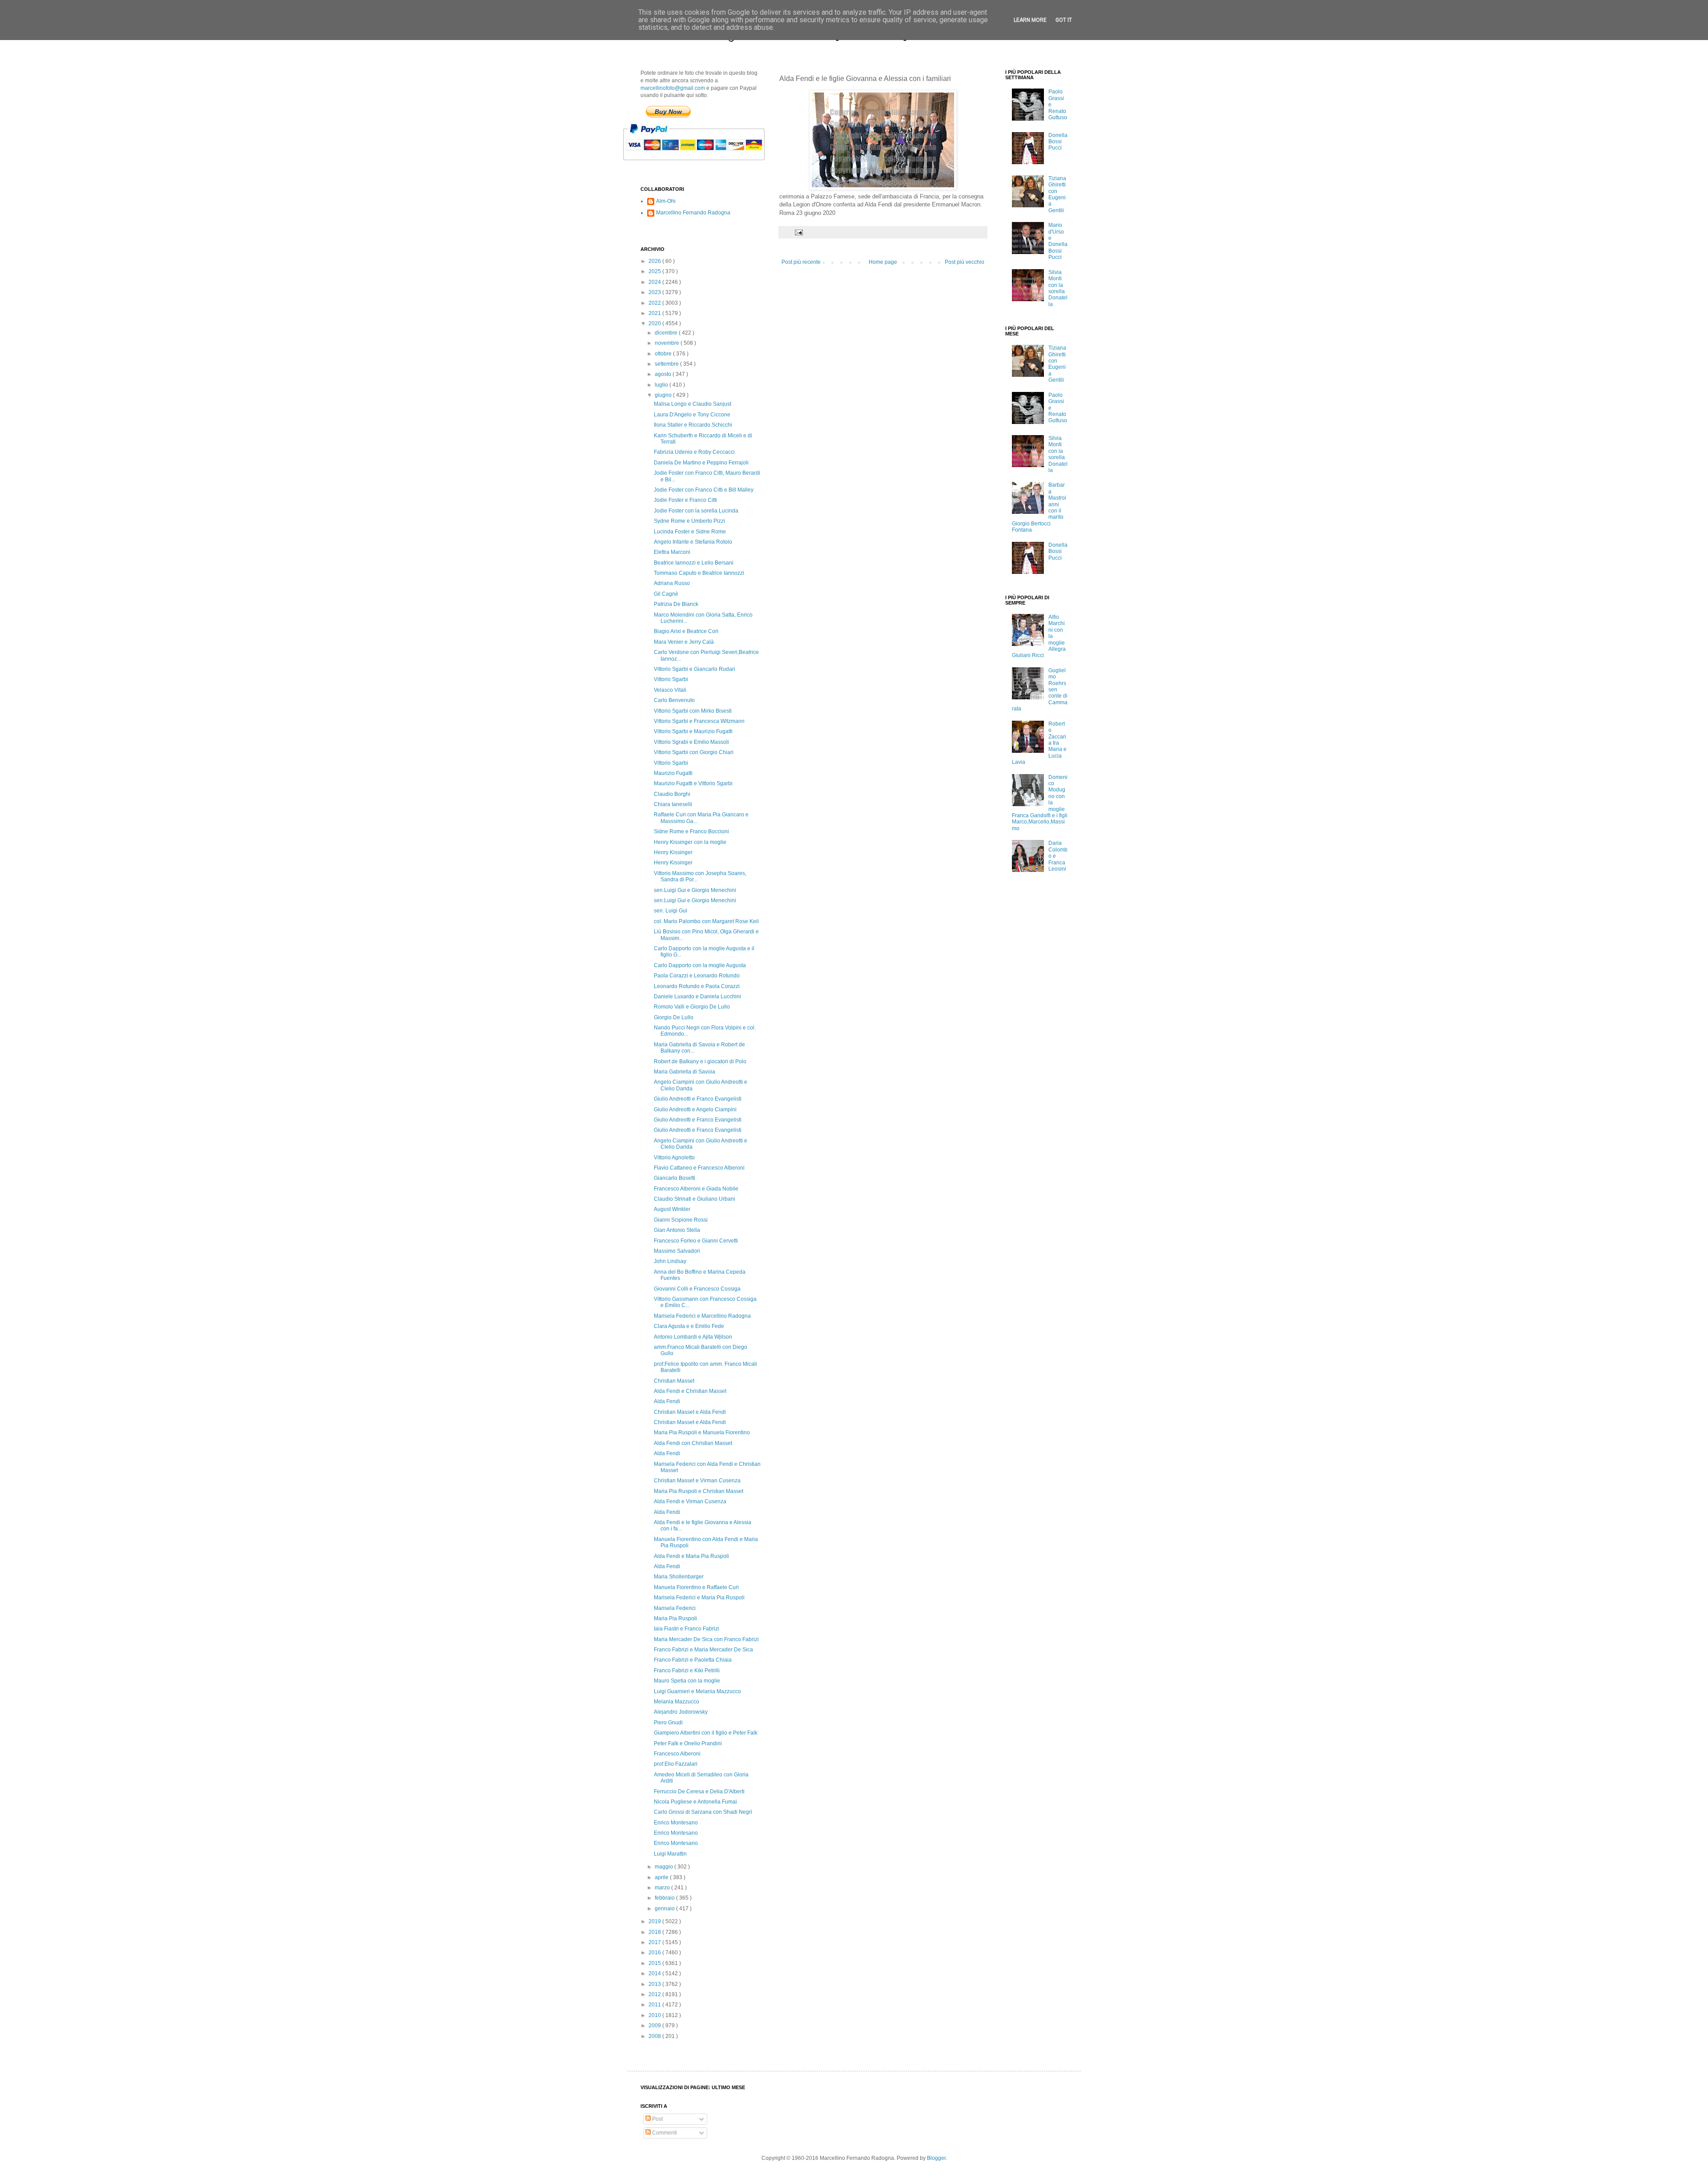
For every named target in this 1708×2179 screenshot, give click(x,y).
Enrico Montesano (676, 1823)
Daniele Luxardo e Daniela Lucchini (697, 997)
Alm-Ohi (666, 201)
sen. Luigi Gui (671, 911)
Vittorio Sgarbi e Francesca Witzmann (699, 721)
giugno (664, 395)
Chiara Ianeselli (673, 804)
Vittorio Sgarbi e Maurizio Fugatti (693, 731)
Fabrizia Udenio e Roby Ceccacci (694, 452)
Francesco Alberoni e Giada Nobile (696, 1189)
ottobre (664, 354)
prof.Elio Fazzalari (676, 1764)
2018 (655, 1932)
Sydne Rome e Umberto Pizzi (689, 521)
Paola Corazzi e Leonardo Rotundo (697, 976)
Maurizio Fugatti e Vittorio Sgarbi (693, 783)
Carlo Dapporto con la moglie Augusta (700, 965)
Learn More (1030, 20)
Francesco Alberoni (677, 1754)
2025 (655, 271)
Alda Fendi (667, 1401)
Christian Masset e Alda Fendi (690, 1412)
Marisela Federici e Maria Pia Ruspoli (699, 1598)
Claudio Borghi (672, 794)
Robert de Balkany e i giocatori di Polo (700, 1061)
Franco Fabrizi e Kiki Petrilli (687, 1671)
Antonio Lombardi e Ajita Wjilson (693, 1337)
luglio (662, 385)
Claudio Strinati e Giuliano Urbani (695, 1199)
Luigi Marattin (670, 1854)
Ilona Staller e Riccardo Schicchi (693, 425)
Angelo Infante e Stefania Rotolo (693, 542)
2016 (655, 1953)
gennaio (665, 1909)
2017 (655, 1942)
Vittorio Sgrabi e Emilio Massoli (691, 742)
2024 (655, 282)
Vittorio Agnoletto (674, 1158)
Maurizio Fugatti (673, 773)
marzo (663, 1888)
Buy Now (668, 112)
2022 (655, 303)
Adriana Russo (672, 583)
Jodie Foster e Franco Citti (685, 500)
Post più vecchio (965, 262)
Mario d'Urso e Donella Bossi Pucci (1058, 241)
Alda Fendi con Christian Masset (693, 1443)
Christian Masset (674, 1381)
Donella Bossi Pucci (1058, 142)
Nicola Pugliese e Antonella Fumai (695, 1802)
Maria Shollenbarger (679, 1577)
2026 (655, 261)
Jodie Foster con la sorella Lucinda (696, 511)
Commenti (664, 2133)
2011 (655, 2005)
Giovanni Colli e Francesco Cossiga (697, 1289)
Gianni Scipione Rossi (681, 1220)
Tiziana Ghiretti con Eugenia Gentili (1057, 194)
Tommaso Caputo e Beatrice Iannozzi (699, 573)
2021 (655, 313)
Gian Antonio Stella (677, 1230)
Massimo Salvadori (677, 1251)
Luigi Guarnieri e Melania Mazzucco (697, 1691)
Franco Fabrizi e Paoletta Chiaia (693, 1660)
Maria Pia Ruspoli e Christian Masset (699, 1491)
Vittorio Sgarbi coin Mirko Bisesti (693, 711)
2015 (655, 1963)
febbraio (665, 1898)
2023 (655, 292)
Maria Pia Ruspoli (675, 1618)
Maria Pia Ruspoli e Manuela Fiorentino (702, 1432)
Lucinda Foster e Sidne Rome (690, 532)
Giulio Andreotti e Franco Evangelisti (698, 1099)
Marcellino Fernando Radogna (693, 213)
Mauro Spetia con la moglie (687, 1681)
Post (657, 2119)
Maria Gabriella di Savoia (685, 1072)
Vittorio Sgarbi (671, 679)
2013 (655, 1984)
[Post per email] (798, 232)
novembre (668, 343)
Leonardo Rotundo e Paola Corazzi (697, 986)
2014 (655, 1973)
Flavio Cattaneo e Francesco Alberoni (699, 1168)
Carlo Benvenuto (674, 700)
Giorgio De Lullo (674, 1017)
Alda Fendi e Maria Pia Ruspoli (691, 1556)
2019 (655, 1921)
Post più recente (801, 262)
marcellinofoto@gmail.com (673, 88)
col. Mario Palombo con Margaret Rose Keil (706, 921)
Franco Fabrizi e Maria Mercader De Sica (703, 1650)
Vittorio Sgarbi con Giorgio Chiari (694, 752)
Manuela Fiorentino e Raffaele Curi (696, 1587)
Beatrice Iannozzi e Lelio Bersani (694, 563)
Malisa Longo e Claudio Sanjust (693, 404)
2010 (655, 2015)
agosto (664, 374)
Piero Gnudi (668, 1723)
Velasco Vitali (670, 690)
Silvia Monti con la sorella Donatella (1058, 288)
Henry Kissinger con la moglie (690, 842)
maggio (665, 1867)
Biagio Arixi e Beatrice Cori (686, 631)
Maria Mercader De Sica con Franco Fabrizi (706, 1639)
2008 (655, 2036)
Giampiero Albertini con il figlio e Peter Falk (706, 1733)
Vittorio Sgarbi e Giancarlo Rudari (695, 669)
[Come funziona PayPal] (705, 165)
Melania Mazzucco (677, 1702)
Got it (1064, 20)
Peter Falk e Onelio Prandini (688, 1743)
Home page (883, 262)
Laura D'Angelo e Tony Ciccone (692, 415)
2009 (655, 2026)
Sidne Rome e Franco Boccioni (691, 831)
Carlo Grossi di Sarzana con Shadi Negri (703, 1812)
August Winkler (672, 1209)
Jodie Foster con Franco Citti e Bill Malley (704, 490)
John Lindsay (670, 1261)
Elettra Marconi (672, 552)
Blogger (936, 2158)
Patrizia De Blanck (676, 604)
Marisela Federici (675, 1608)
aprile (662, 1877)
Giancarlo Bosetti (675, 1178)
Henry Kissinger (673, 852)
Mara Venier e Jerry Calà (684, 642)
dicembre (667, 333)
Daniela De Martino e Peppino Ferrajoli (701, 463)
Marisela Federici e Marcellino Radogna (702, 1316)
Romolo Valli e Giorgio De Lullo (692, 1007)
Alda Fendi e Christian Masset (690, 1391)
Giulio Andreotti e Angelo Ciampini (695, 1110)
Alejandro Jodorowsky (681, 1712)
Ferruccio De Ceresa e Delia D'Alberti (699, 1792)
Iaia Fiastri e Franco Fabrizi (687, 1629)
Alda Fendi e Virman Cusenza (690, 1501)
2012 (655, 1994)
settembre (667, 364)
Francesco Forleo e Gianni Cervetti (696, 1241)
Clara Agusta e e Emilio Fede (689, 1326)
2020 (655, 323)
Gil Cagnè (666, 594)
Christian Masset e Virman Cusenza (697, 1481)
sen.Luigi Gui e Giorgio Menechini (695, 890)
